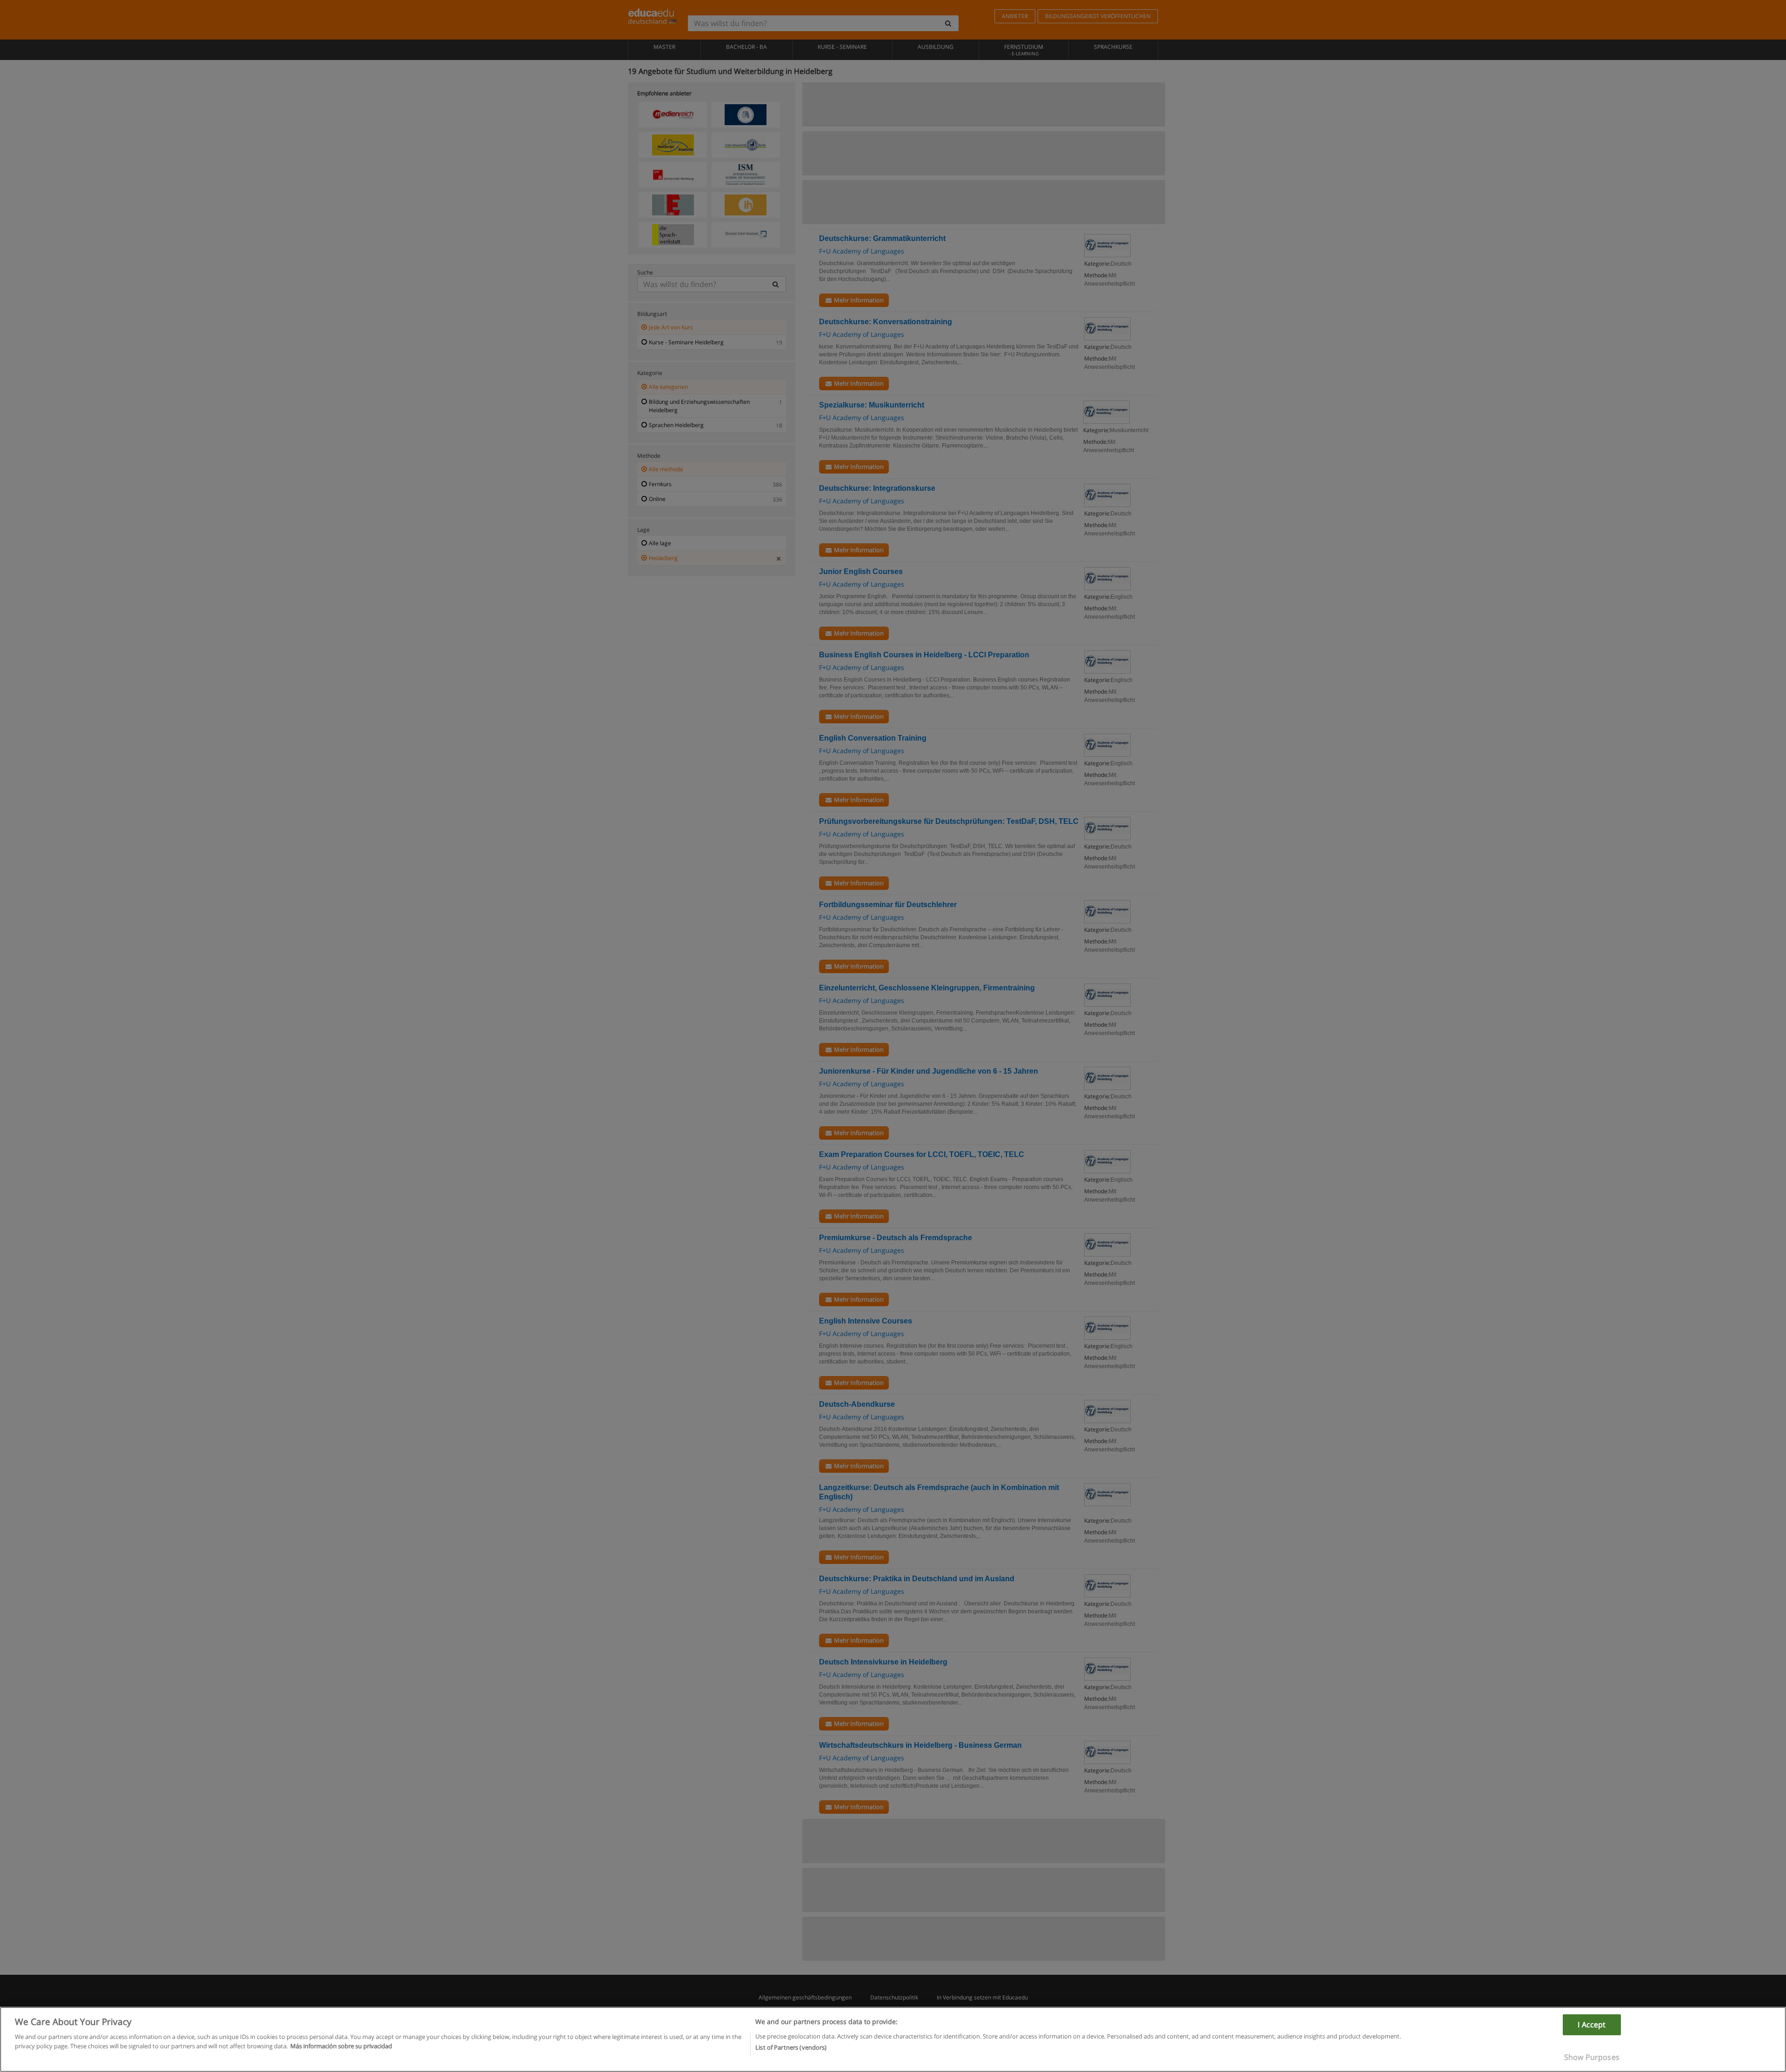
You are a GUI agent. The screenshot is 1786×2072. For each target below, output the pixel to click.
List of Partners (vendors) (791, 2047)
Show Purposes (1592, 2057)
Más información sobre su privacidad (341, 2045)
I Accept (1592, 2025)
